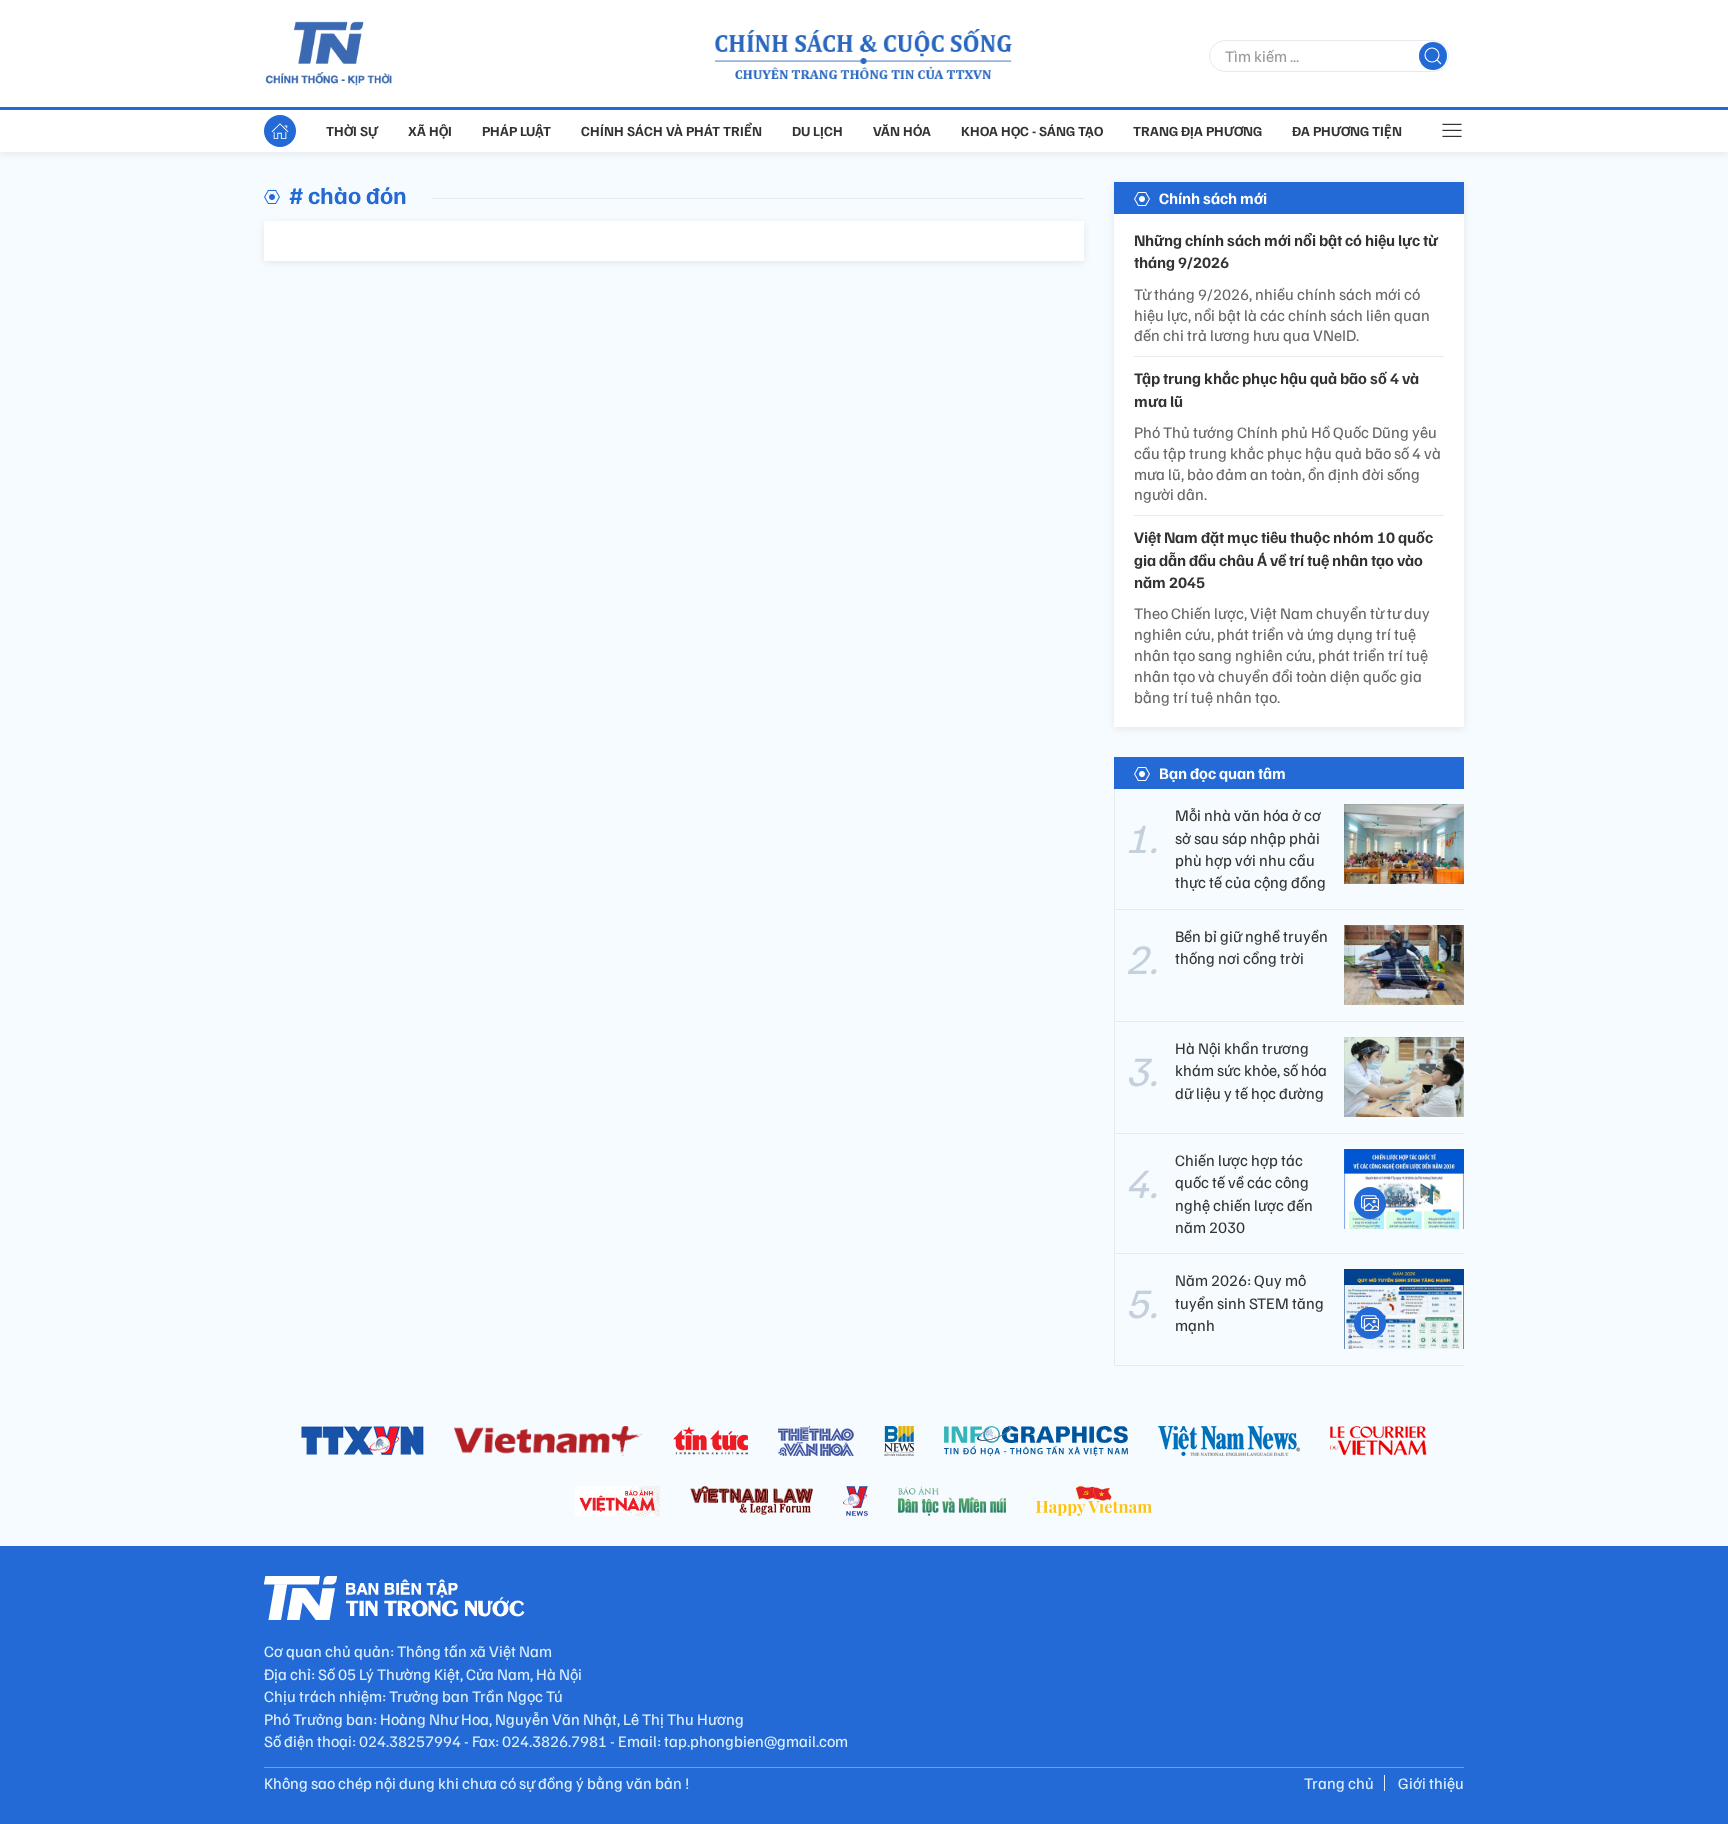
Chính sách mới (1213, 198)
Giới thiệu (1431, 1783)
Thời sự (352, 130)
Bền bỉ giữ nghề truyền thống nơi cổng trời (1251, 947)
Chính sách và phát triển (671, 130)
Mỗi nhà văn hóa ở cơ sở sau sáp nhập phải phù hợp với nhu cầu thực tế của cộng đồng (1250, 848)
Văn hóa (902, 130)
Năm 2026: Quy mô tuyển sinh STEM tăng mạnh (1249, 1302)
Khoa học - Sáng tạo (1032, 130)
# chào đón (348, 194)
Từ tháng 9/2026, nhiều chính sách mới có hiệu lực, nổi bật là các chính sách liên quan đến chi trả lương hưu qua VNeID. (1282, 315)
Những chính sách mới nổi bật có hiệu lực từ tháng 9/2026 (1286, 251)
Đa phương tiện (1347, 130)
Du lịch (817, 130)
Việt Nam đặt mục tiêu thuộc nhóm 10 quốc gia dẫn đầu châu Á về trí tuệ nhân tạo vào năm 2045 (1283, 559)
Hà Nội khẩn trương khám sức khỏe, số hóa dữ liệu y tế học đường (1251, 1070)
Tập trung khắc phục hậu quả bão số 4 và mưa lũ (1276, 389)
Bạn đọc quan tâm (1222, 773)
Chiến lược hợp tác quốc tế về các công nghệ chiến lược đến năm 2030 (1244, 1193)
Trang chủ (1339, 1783)
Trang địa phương (1197, 130)
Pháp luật (516, 130)
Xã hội (430, 130)
